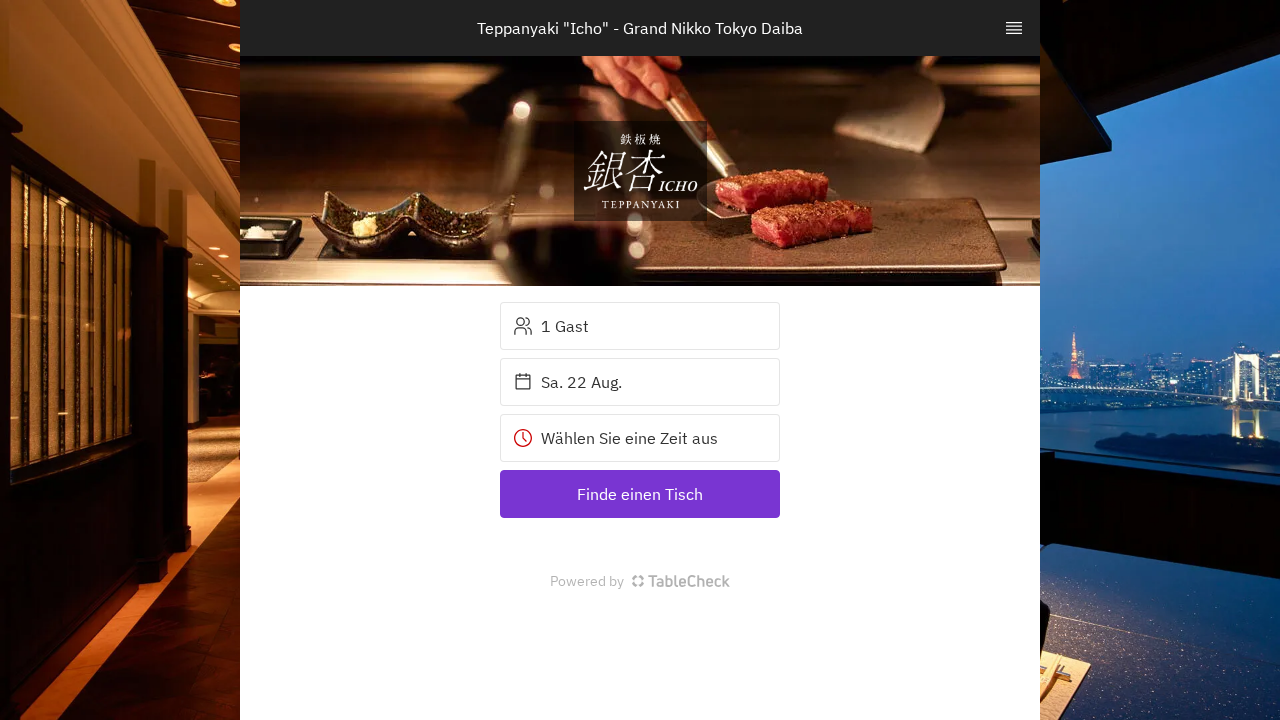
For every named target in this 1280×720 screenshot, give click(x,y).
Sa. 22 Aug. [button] (581, 382)
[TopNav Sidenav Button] (1014, 28)
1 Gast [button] (565, 326)
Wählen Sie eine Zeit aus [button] (629, 438)
